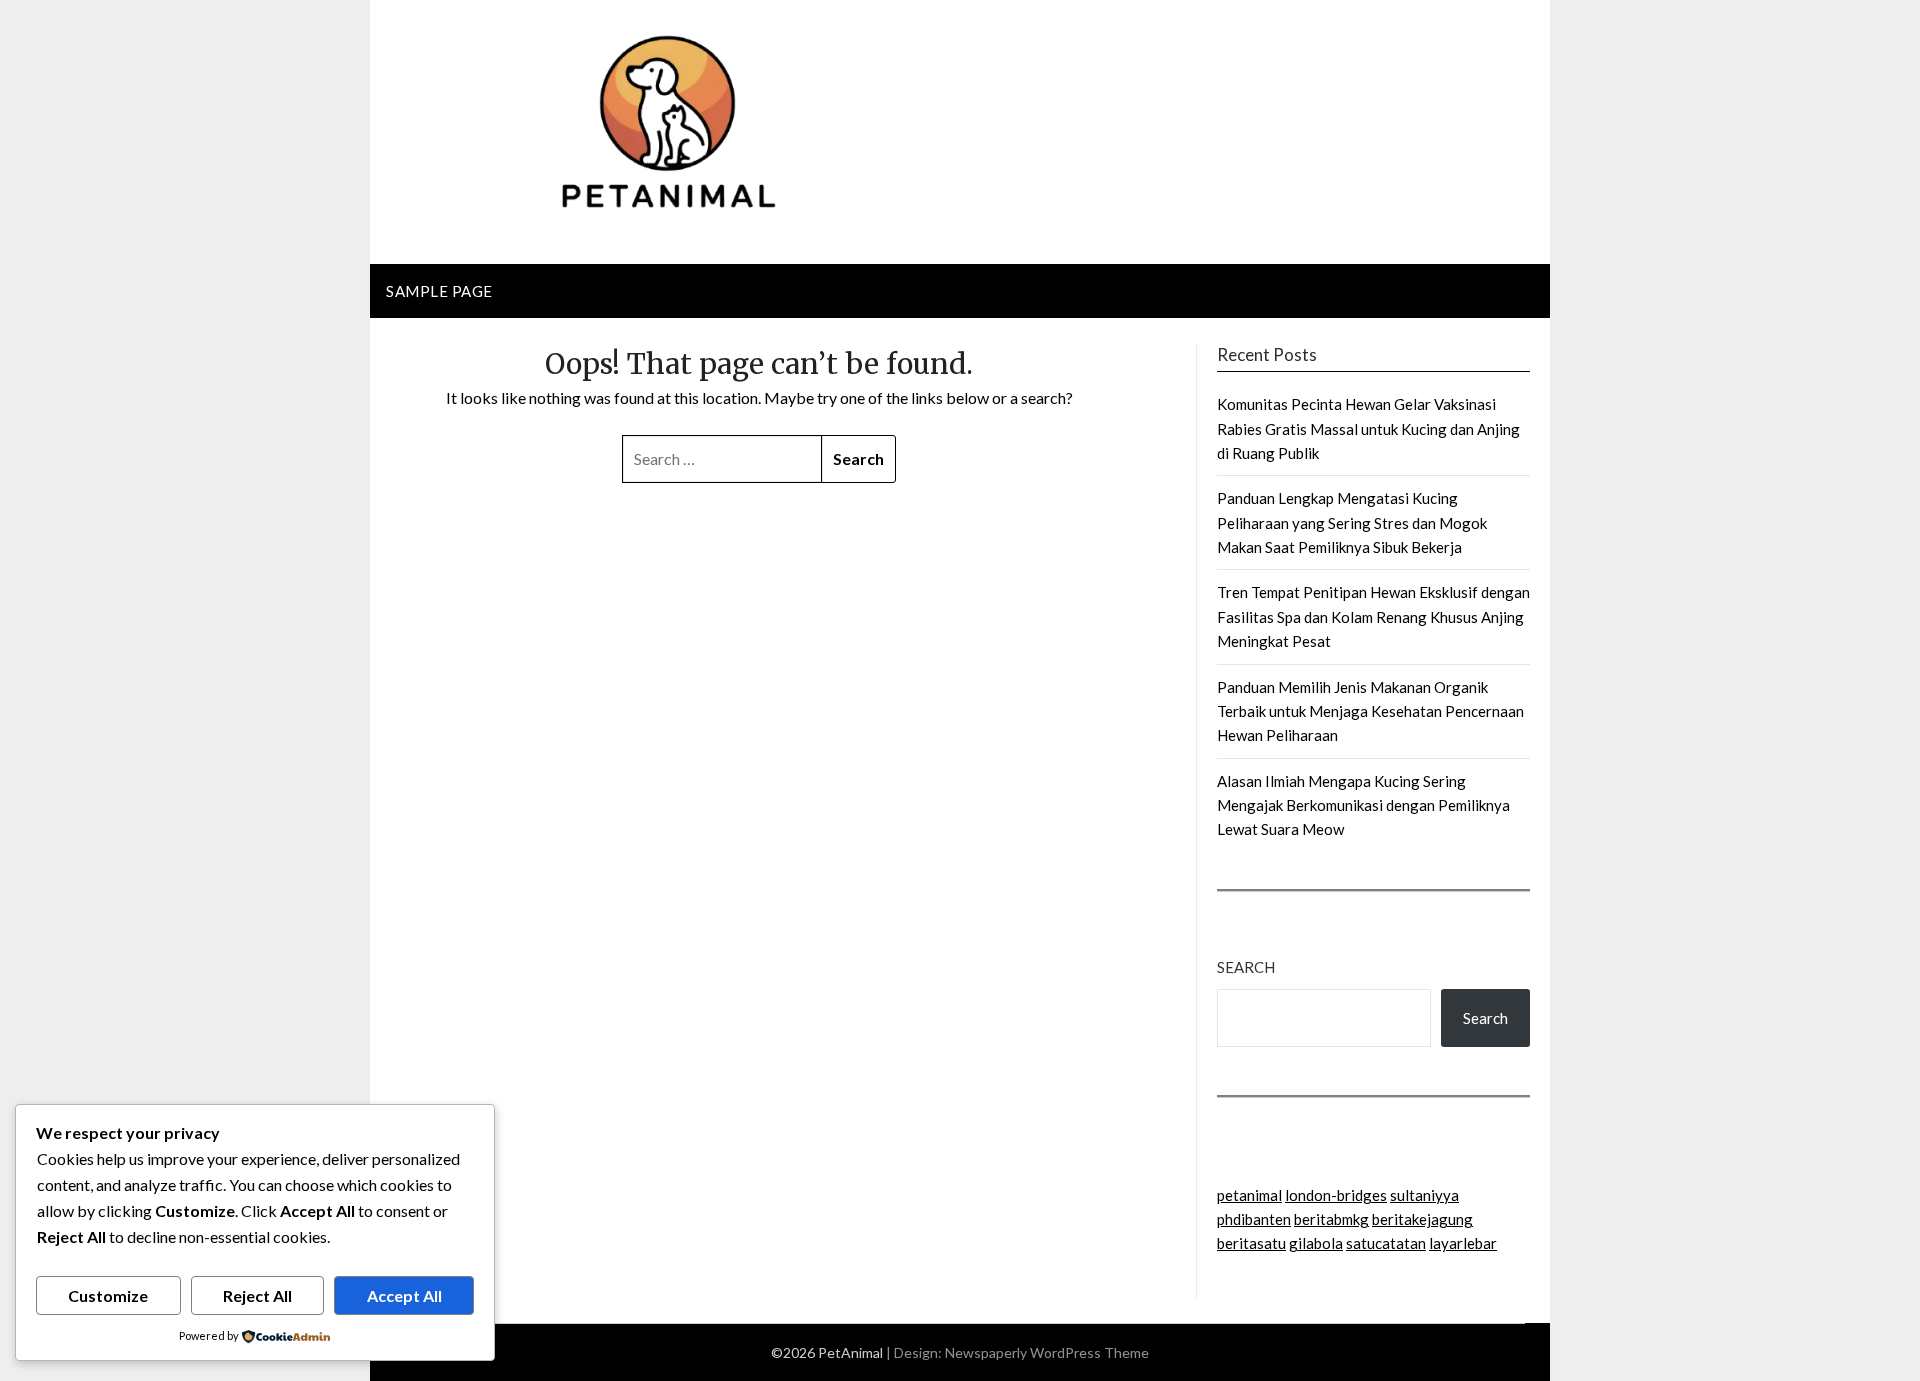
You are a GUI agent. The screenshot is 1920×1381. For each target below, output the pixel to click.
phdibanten (1254, 1219)
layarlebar (1463, 1243)
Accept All (404, 1295)
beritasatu (1251, 1243)
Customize (108, 1295)
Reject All (257, 1295)
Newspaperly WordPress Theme (1047, 1352)
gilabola (1316, 1243)
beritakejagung (1422, 1219)
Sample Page (439, 291)
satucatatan (1386, 1243)
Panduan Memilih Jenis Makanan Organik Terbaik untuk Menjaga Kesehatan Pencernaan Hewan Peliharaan (1370, 711)
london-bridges (1336, 1195)
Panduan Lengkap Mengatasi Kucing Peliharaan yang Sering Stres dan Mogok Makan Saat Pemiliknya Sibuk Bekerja (1352, 522)
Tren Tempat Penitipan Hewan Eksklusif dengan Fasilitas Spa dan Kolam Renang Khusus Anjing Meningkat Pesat (1373, 616)
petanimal (1249, 1195)
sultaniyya (1424, 1195)
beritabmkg (1331, 1219)
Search (1246, 967)
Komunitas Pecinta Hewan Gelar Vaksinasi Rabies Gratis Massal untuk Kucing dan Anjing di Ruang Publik (1368, 428)
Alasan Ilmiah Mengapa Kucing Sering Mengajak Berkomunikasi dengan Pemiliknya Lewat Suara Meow (1363, 805)
